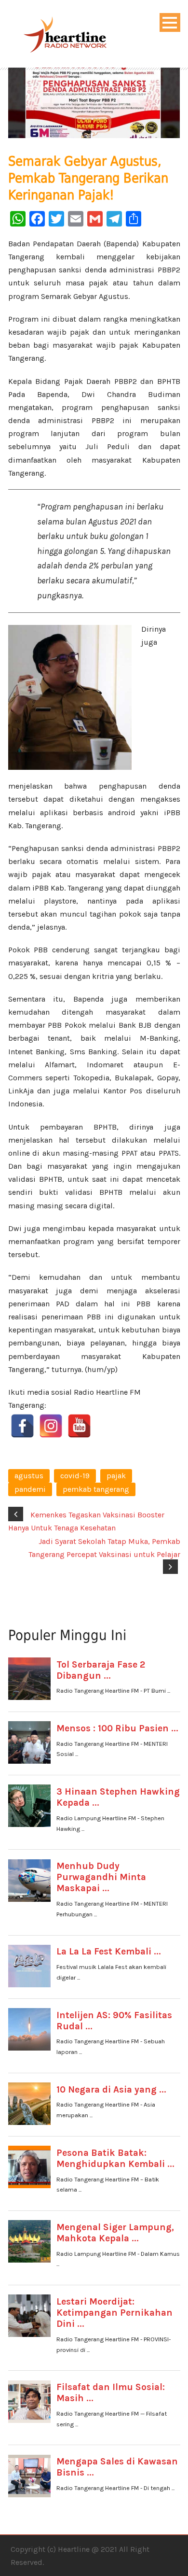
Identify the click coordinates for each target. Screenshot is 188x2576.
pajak (116, 1476)
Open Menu (170, 22)
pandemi (30, 1489)
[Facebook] (22, 1426)
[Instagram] (51, 1426)
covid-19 (75, 1476)
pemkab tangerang (96, 1489)
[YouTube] (79, 1426)
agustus (29, 1476)
